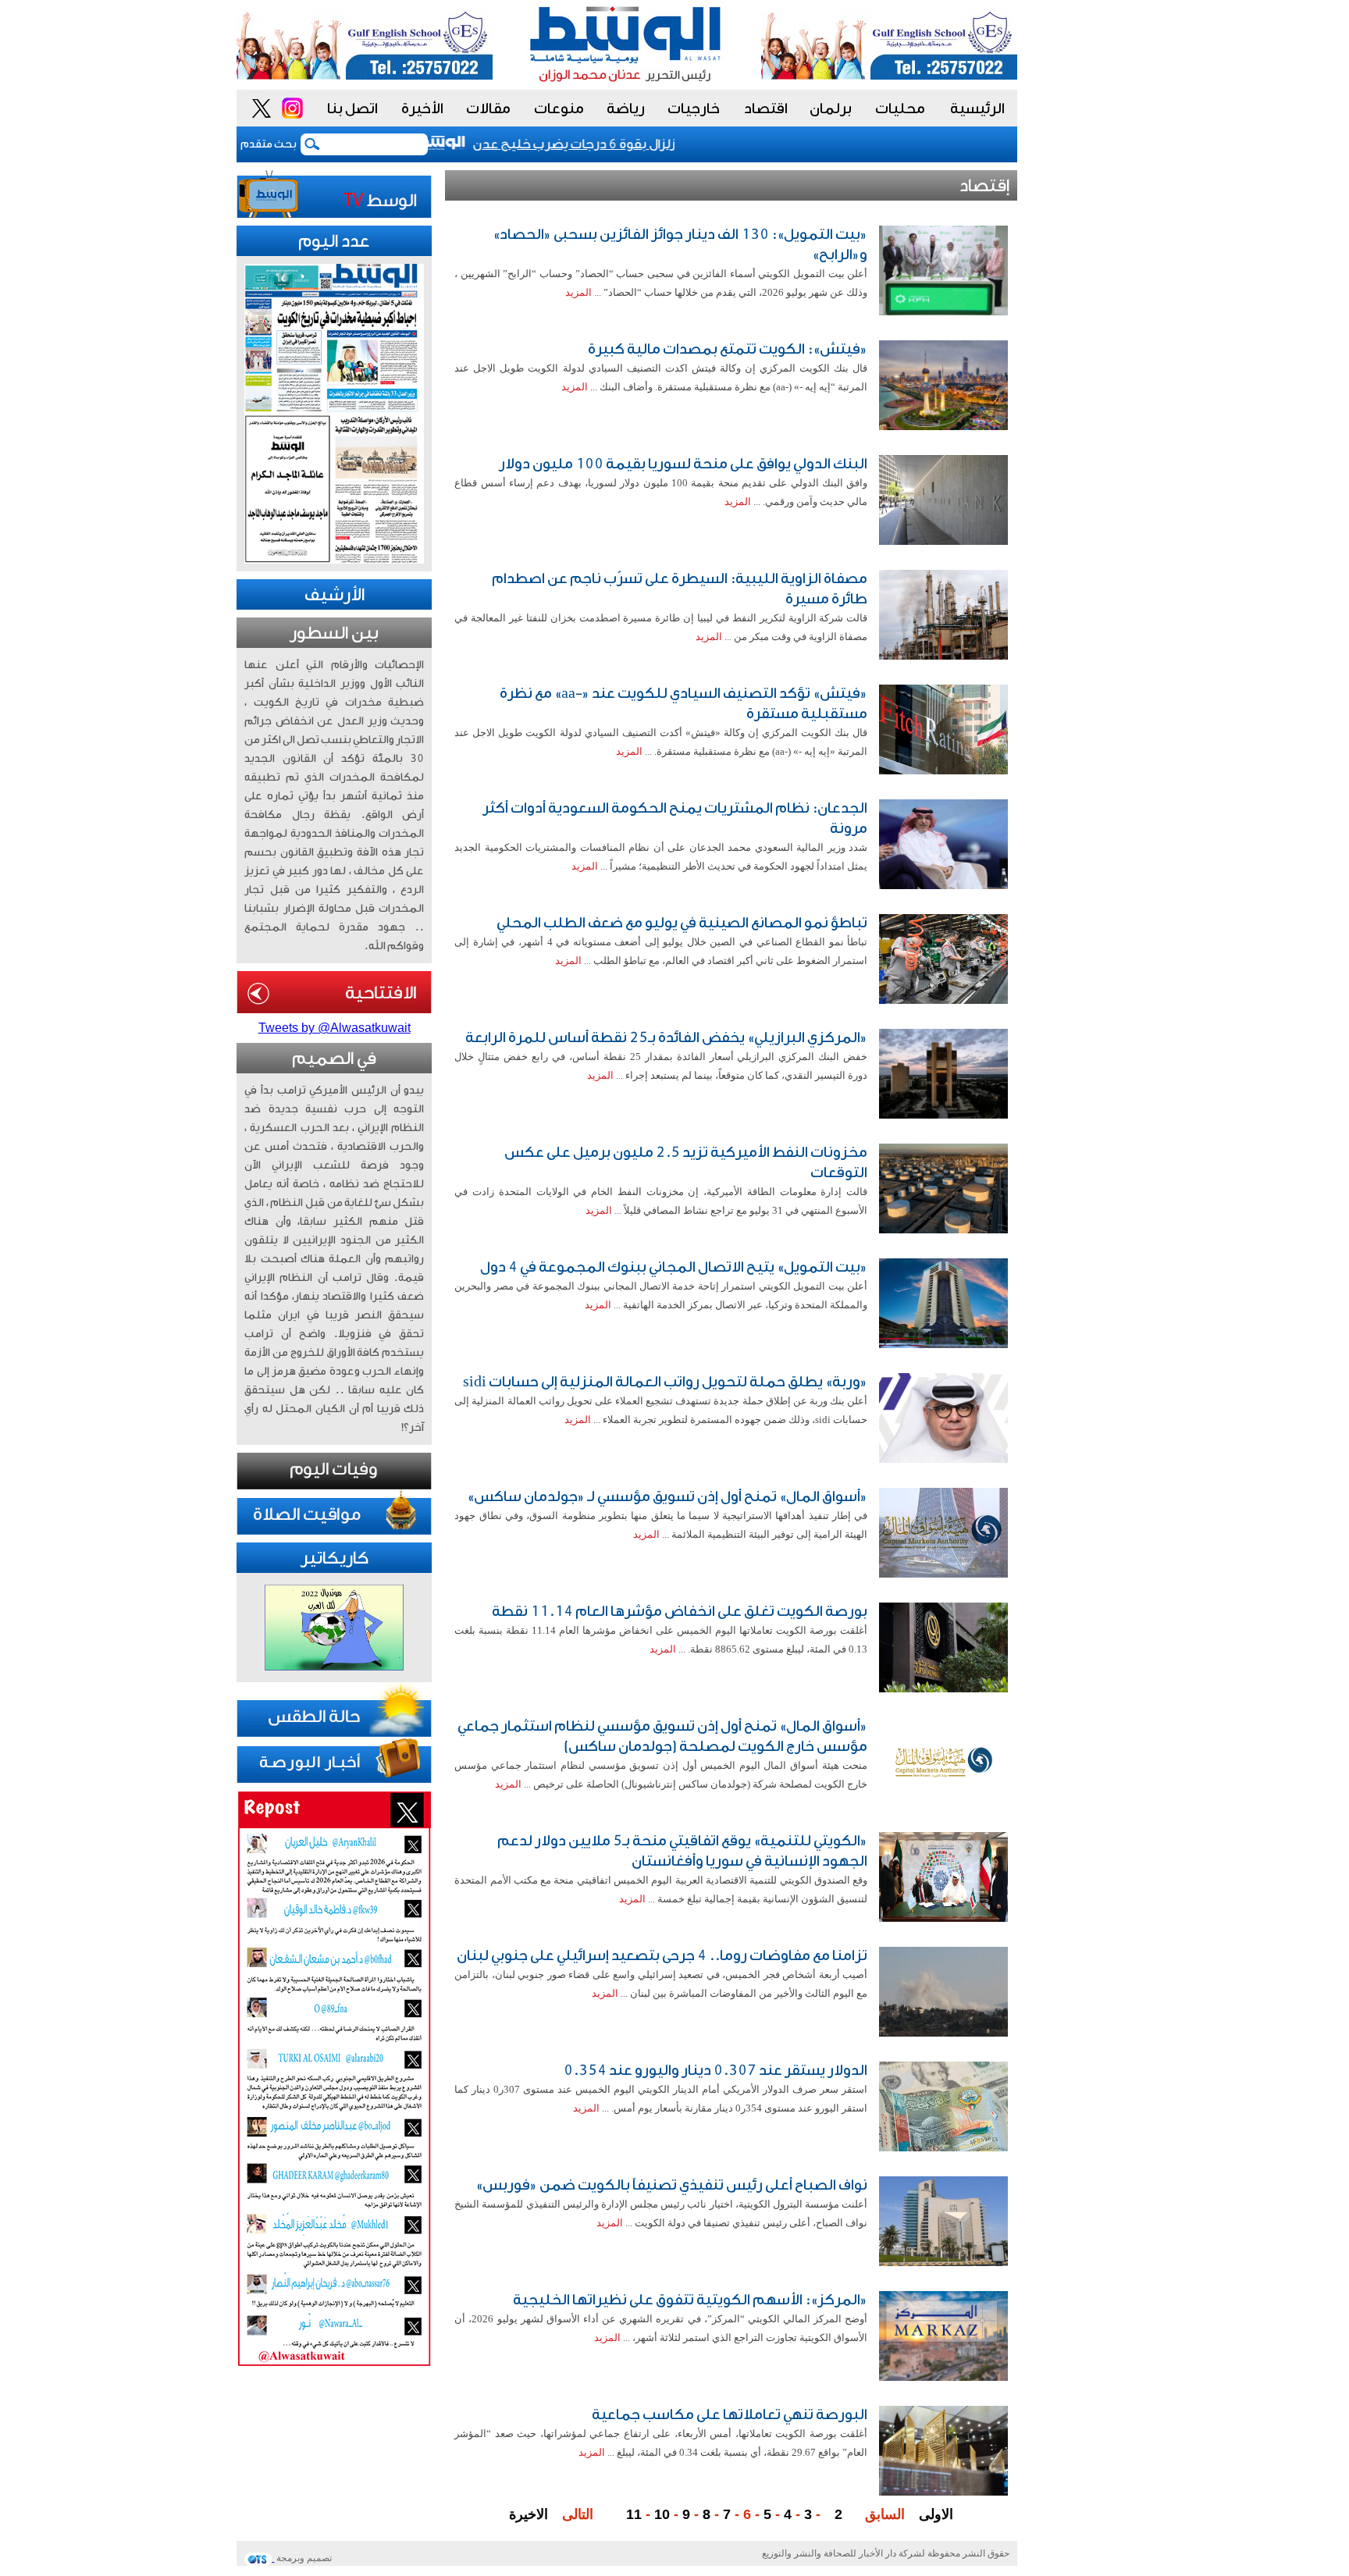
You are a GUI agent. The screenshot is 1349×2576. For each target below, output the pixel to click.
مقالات (488, 109)
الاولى (936, 2514)
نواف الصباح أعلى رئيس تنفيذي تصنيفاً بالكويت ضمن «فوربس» (671, 2185)
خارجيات (694, 109)
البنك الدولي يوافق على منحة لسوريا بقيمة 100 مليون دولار (683, 464)
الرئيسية (977, 109)
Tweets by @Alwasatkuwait (335, 1028)
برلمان (831, 109)
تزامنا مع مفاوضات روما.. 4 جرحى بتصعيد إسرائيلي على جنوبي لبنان (662, 1955)
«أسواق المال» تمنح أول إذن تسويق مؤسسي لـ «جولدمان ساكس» (667, 1496)
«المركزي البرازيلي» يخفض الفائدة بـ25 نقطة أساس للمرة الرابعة (666, 1037)
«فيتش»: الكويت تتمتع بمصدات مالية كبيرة (728, 349)
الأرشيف (335, 595)
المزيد (578, 292)
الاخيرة (529, 2514)
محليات (900, 109)
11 (634, 2514)
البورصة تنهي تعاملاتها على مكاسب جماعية (730, 2414)
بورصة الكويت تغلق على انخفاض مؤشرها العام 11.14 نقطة (680, 1611)
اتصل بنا (352, 109)
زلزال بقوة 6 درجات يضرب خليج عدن (606, 144)
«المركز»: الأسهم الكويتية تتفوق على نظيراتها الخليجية (690, 2300)
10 (662, 2514)
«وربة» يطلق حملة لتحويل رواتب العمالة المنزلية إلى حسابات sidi (665, 1382)
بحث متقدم (269, 144)
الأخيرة (422, 109)
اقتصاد (766, 109)
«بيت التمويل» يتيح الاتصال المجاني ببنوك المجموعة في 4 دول (674, 1267)
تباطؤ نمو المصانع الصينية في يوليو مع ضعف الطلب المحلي (682, 923)
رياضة (626, 109)
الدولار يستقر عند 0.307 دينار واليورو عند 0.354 (715, 2070)
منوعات (559, 109)
